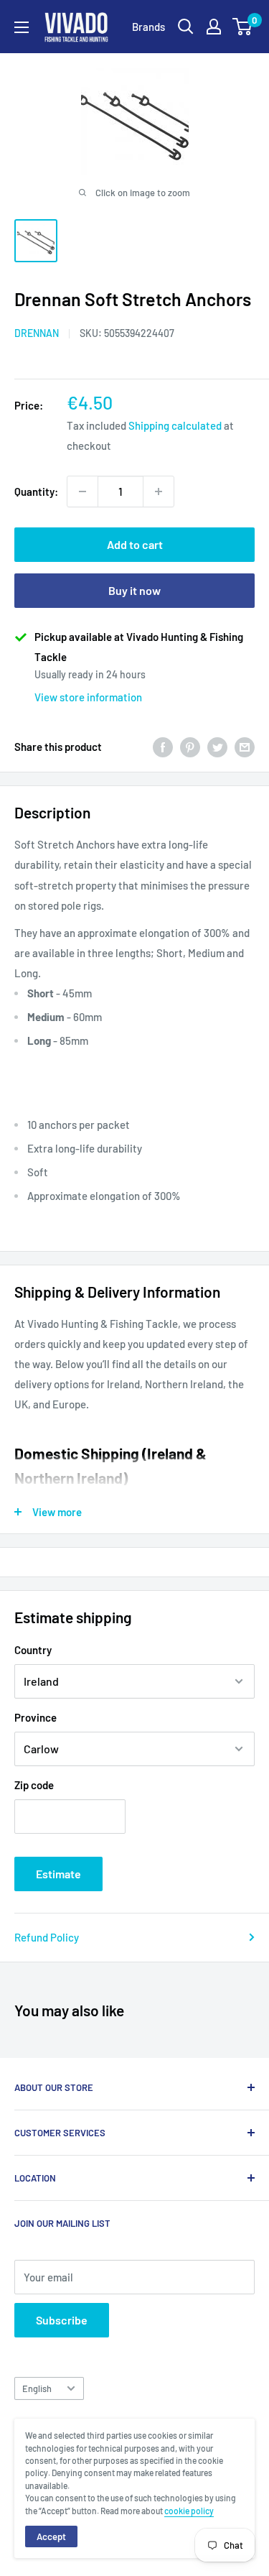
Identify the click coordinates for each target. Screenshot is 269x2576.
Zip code (34, 1785)
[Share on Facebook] (163, 747)
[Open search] (186, 27)
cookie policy (189, 2511)
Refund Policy (47, 1937)
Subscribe (62, 2320)
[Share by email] (245, 747)
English (37, 2388)
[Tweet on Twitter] (217, 747)
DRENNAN (37, 333)
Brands (148, 27)
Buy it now (134, 590)
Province (36, 1717)
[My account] (214, 27)
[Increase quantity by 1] (159, 491)
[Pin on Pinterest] (190, 747)
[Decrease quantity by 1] (82, 491)
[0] (243, 27)
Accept (51, 2536)
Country (33, 1650)
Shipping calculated (175, 425)
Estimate (58, 1874)
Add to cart (135, 544)
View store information (88, 697)
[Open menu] (22, 27)
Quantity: (36, 491)
